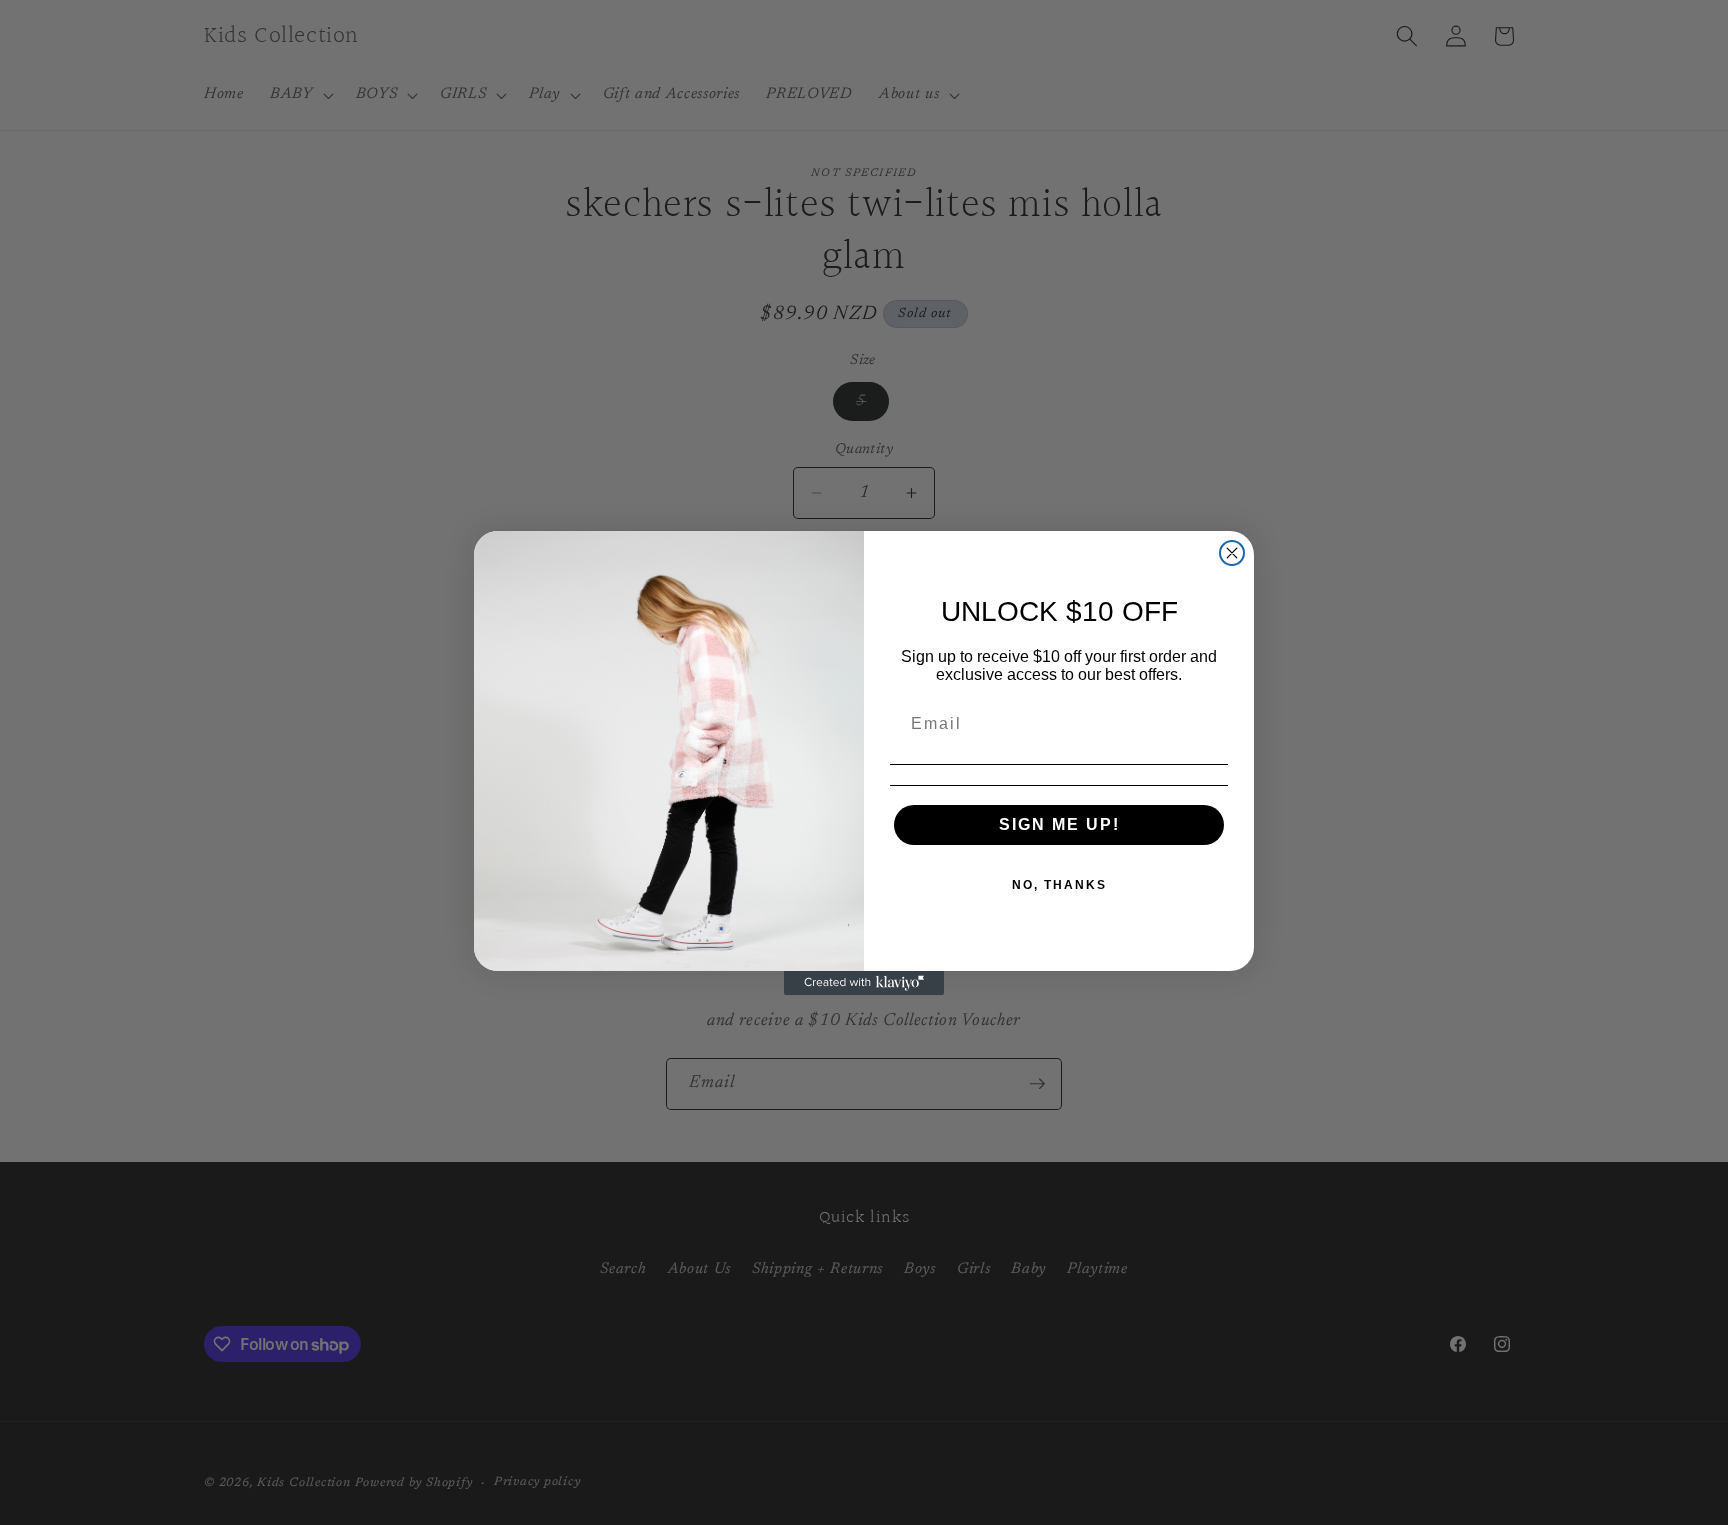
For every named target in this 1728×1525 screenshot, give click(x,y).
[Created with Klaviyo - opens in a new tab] (864, 983)
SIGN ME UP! (1059, 824)
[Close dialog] (1232, 553)
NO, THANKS (1059, 885)
